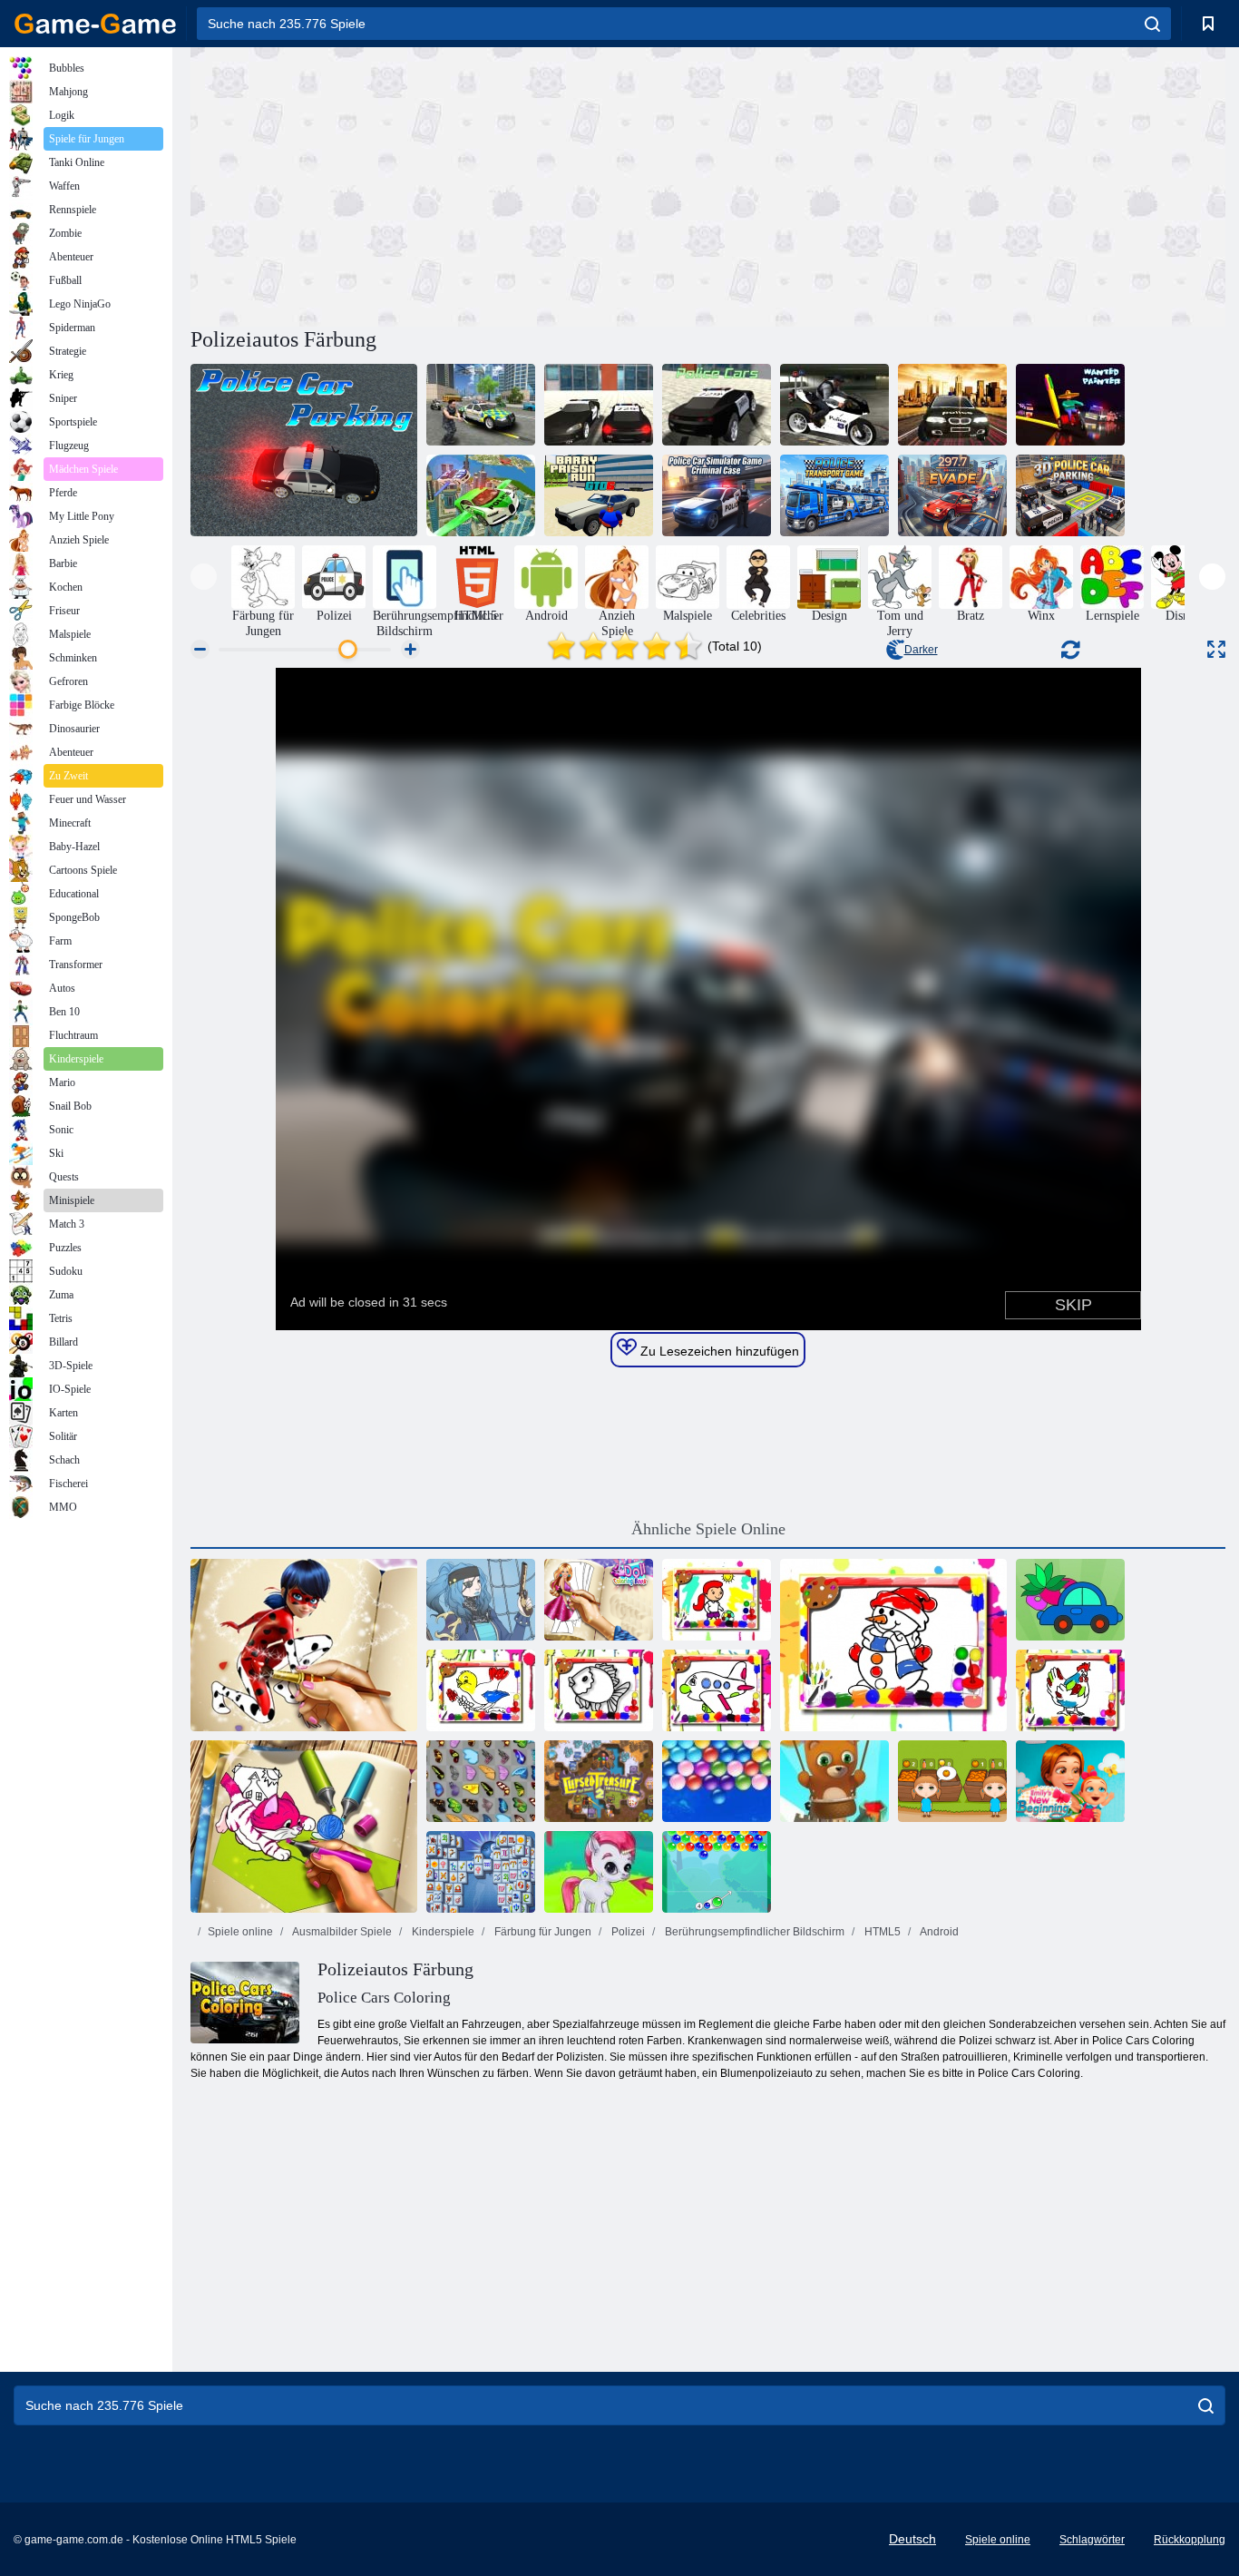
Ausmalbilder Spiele (341, 1932)
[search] (1152, 24)
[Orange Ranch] (952, 1781)
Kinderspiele (442, 1932)
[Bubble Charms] (717, 1872)
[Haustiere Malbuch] (304, 1827)
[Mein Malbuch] (1070, 1600)
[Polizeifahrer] (599, 405)
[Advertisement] (449, 184)
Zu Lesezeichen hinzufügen (718, 1351)
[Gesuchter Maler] (1070, 405)
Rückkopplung (1190, 2540)
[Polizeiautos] (717, 405)
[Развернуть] (1216, 649)
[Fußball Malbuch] (717, 1600)
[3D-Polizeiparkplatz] (1070, 495)
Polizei (627, 1932)
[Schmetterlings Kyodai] (481, 1781)
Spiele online (240, 1932)
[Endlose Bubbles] (717, 1781)
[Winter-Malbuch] (893, 1645)
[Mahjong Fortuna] (481, 1872)
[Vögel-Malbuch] (481, 1690)
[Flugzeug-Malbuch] (717, 1690)
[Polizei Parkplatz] (304, 450)
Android (938, 1932)
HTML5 (881, 1932)
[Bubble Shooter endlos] (834, 1781)
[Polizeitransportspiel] (834, 495)
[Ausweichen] (952, 495)
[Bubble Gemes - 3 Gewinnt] (599, 1872)
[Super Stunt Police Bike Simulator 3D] (834, 405)
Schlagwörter (1092, 2540)
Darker (921, 650)
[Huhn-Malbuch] (1070, 1690)
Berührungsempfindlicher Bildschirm (753, 1932)
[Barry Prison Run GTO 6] (599, 495)
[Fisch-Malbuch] (599, 1690)
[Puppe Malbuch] (599, 1600)
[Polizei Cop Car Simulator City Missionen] (481, 405)
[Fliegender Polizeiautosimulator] (481, 495)
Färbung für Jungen (541, 1932)
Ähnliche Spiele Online (708, 1529)
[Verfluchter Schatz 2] (599, 1781)
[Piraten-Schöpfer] (481, 1600)
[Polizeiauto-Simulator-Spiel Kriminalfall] (717, 495)
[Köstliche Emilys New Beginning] (1070, 1781)
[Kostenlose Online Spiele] (95, 24)
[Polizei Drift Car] (952, 405)
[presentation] (204, 577)
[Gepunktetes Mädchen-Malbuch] (304, 1645)
